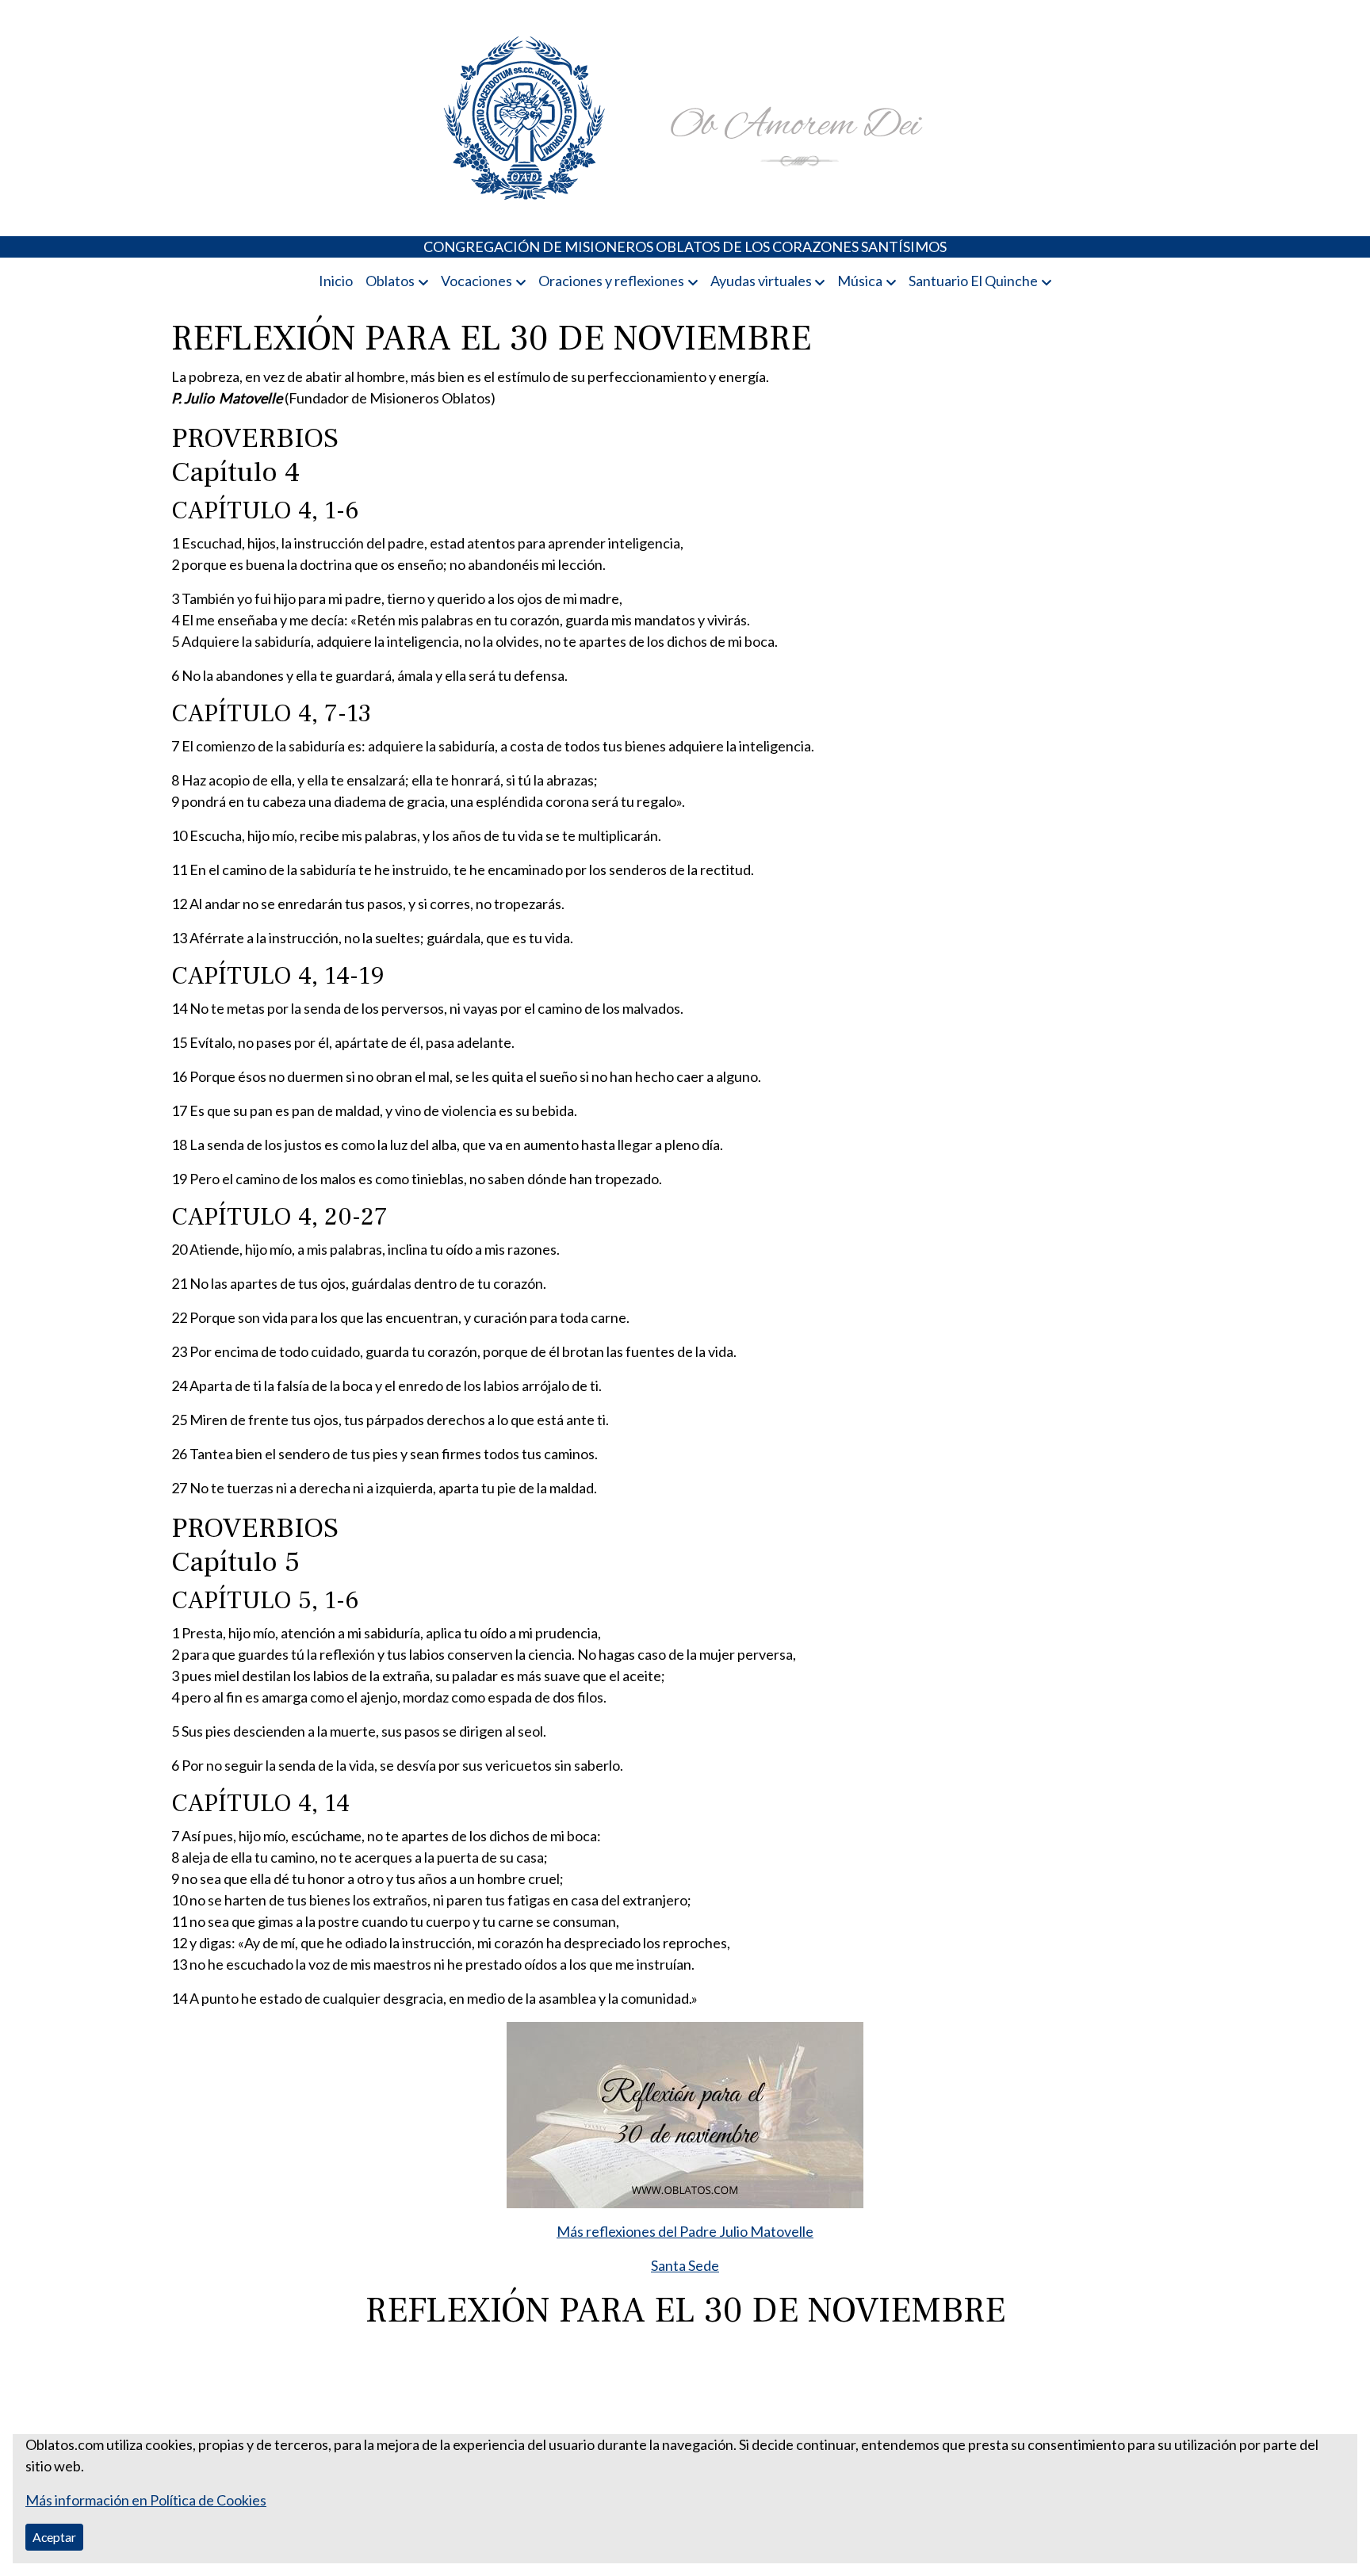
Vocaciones (476, 281)
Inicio (336, 281)
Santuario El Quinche (973, 281)
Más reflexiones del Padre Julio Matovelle (685, 2231)
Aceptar (54, 2537)
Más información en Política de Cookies (146, 2500)
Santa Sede (685, 2265)
